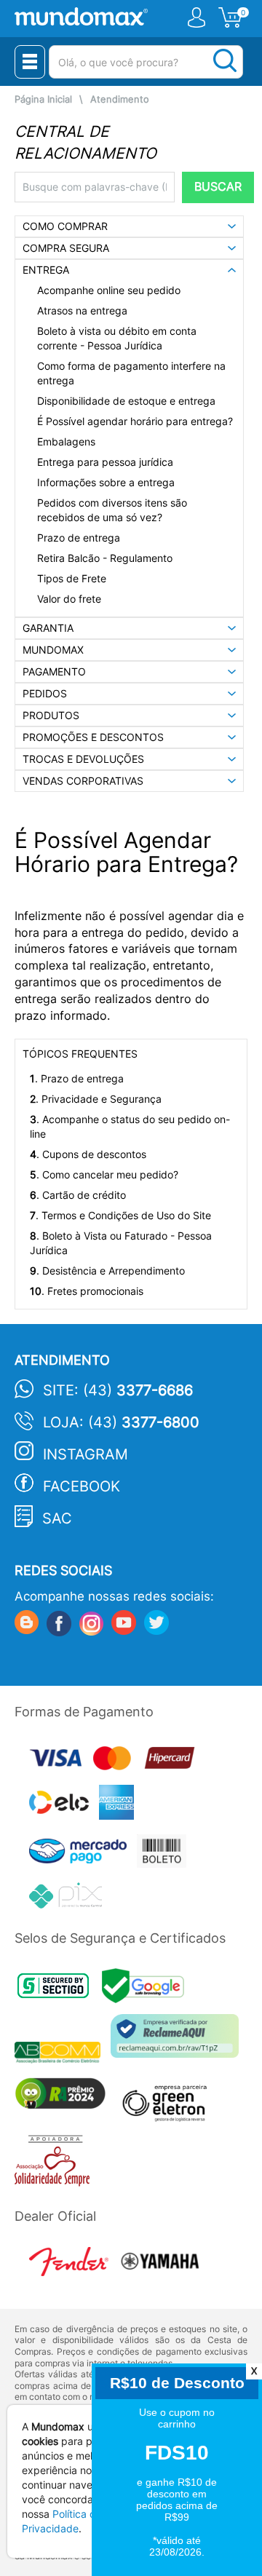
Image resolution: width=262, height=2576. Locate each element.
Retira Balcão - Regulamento (105, 558)
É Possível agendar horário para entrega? (135, 421)
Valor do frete (69, 599)
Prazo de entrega (79, 538)
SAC (57, 1518)
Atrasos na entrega (82, 310)
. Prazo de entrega (77, 1078)
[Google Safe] (147, 1990)
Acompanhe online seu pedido (109, 290)
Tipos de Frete (72, 578)
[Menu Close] (30, 62)
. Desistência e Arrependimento (107, 1271)
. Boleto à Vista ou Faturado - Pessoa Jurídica (121, 1243)
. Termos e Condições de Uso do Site (120, 1215)
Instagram (86, 1454)
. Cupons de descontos (88, 1154)
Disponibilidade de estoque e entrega (126, 401)
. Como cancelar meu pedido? (104, 1174)
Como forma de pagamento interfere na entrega (131, 373)
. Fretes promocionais (87, 1291)
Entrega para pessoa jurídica (105, 462)
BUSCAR (218, 187)
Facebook (82, 1486)
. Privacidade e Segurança (96, 1099)
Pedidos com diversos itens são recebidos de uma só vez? (112, 510)
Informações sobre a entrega (106, 482)
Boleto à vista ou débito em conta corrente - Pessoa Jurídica (117, 338)
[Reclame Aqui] (178, 2041)
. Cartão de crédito (78, 1195)
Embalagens (66, 441)
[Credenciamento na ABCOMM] (63, 2054)
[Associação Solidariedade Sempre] (56, 2164)
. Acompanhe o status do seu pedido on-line (130, 1126)
